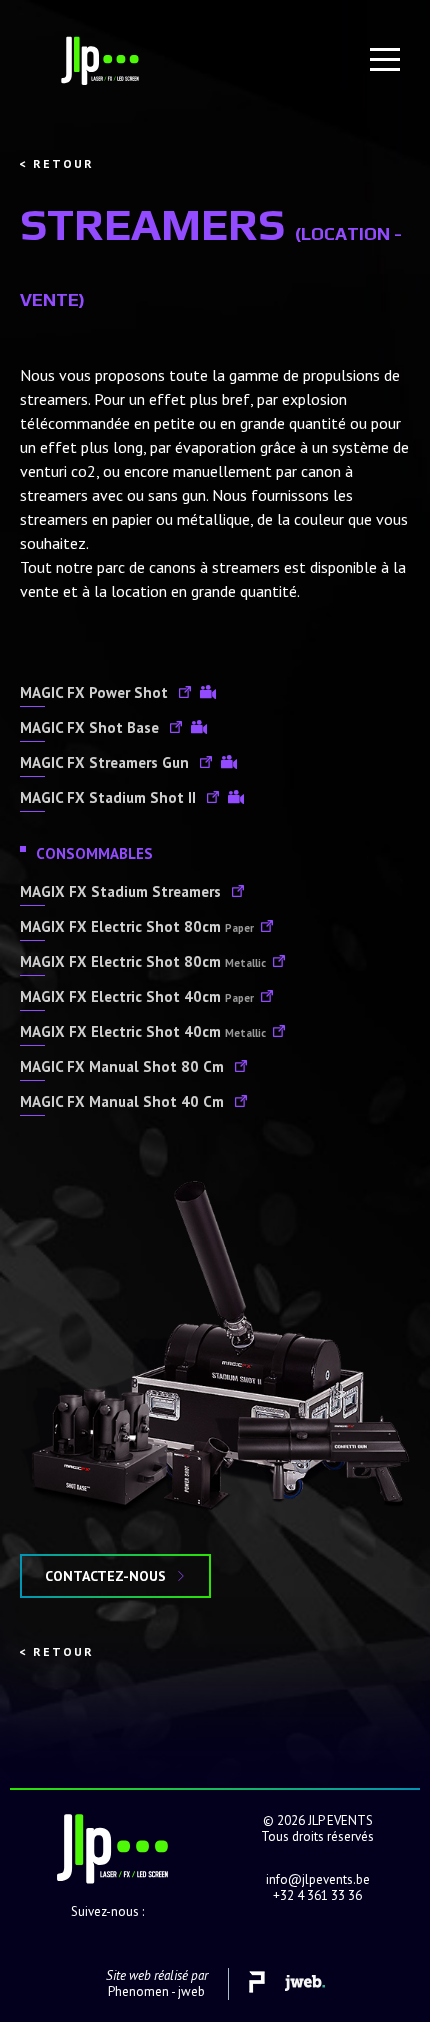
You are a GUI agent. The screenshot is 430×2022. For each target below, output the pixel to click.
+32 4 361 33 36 (317, 1895)
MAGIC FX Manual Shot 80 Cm (124, 1066)
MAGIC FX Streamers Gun (106, 762)
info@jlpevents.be (318, 1879)
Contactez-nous (105, 1576)
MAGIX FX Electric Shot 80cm (137, 926)
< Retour (57, 163)
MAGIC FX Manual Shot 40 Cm (124, 1101)
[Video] (208, 694)
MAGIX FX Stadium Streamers (122, 891)
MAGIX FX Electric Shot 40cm (137, 996)
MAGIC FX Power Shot (96, 692)
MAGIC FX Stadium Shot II (110, 797)
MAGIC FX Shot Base (91, 727)
